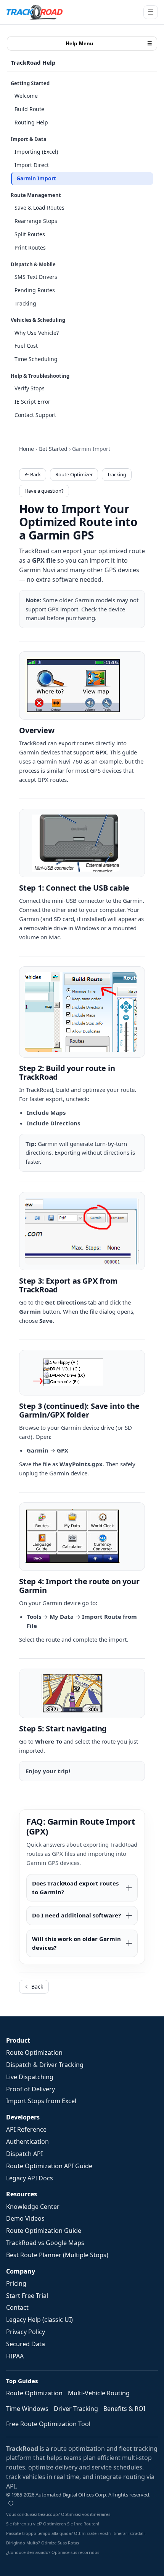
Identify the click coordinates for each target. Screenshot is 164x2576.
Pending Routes (35, 290)
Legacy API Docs (30, 2178)
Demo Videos (25, 2218)
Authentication (27, 2142)
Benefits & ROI (124, 2409)
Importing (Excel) (36, 152)
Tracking (25, 303)
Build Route (29, 109)
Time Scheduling (36, 359)
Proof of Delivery (31, 2089)
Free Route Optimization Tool (48, 2424)
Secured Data (26, 2344)
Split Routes (30, 234)
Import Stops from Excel (41, 2101)
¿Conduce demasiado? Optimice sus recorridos (53, 2552)
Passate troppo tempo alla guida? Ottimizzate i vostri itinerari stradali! (76, 2533)
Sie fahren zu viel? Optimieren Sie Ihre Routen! (53, 2524)
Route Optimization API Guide (49, 2166)
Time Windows (27, 2409)
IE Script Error (32, 402)
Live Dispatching (30, 2077)
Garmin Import (36, 178)
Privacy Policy (26, 2332)
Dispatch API (24, 2154)
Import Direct (32, 165)
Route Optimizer (74, 474)
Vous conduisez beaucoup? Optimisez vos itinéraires (58, 2514)
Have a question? (44, 491)
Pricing (16, 2283)
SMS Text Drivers (36, 277)
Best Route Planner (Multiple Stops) (57, 2255)
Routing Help (31, 122)
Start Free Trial (27, 2296)
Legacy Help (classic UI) (39, 2320)
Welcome (26, 96)
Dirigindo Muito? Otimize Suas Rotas (43, 2543)
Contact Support (35, 415)
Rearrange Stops (36, 221)
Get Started (53, 449)
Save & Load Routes (39, 208)
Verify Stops (30, 388)
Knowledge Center (33, 2207)
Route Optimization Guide (44, 2231)
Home (27, 449)
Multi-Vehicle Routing (99, 2393)
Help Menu (109, 43)
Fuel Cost (26, 346)
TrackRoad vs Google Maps (45, 2243)
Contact (17, 2307)
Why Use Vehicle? (37, 333)
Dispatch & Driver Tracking (45, 2065)
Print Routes (30, 247)
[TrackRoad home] (35, 12)
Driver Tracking (76, 2409)
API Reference (26, 2129)
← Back (33, 474)
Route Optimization (34, 2053)
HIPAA (15, 2356)
